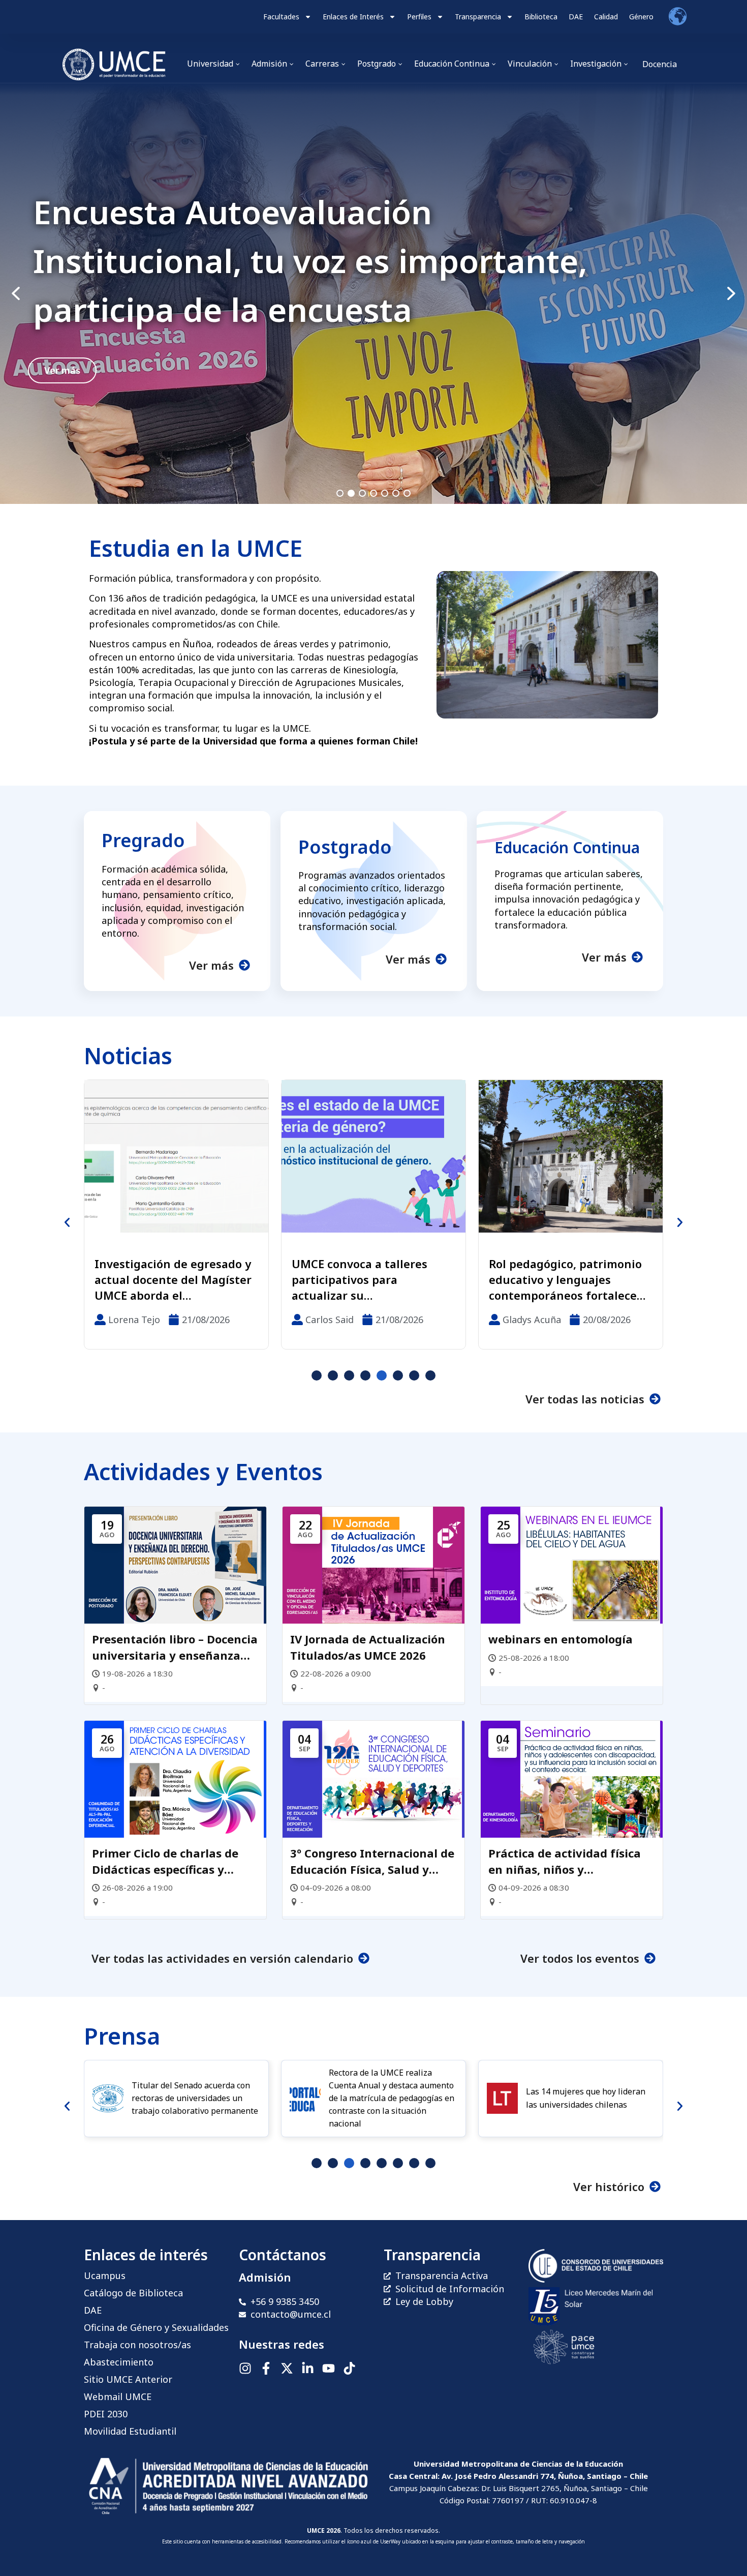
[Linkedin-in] (308, 2368)
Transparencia (478, 17)
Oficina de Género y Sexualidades (156, 2327)
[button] (373, 294)
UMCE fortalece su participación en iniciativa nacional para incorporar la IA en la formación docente (565, 1279)
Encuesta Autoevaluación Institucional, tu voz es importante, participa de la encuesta (310, 261)
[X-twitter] (287, 2368)
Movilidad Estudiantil (130, 2431)
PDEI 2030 (106, 2414)
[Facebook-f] (266, 2368)
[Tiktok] (349, 2368)
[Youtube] (329, 2368)
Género (641, 17)
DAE (576, 17)
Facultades (281, 17)
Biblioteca (541, 17)
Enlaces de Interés (353, 17)
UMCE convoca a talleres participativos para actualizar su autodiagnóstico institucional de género (162, 1279)
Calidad (606, 17)
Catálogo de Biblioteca (133, 2293)
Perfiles (419, 17)
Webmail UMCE (118, 2397)
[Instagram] (245, 2368)
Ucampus (105, 2275)
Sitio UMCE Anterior (128, 2379)
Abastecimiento (119, 2362)
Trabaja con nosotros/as (137, 2345)
